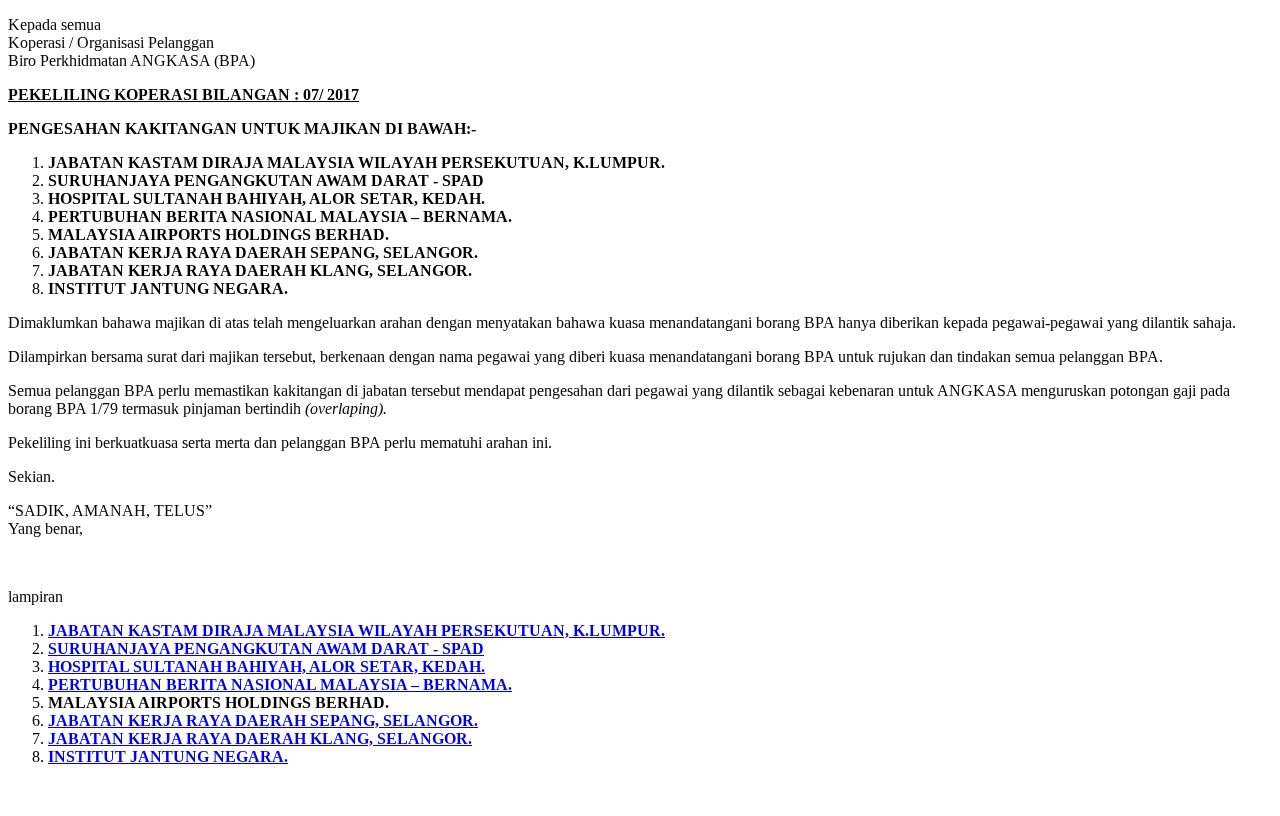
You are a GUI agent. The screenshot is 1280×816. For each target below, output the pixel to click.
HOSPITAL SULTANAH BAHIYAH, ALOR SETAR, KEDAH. (266, 666)
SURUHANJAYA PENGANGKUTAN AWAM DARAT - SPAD (266, 648)
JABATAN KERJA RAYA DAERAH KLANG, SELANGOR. (260, 738)
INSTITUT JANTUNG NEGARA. (168, 756)
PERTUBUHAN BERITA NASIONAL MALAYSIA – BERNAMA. (280, 684)
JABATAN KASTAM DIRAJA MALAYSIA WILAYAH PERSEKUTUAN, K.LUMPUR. (356, 630)
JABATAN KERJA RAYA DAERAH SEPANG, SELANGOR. (263, 720)
